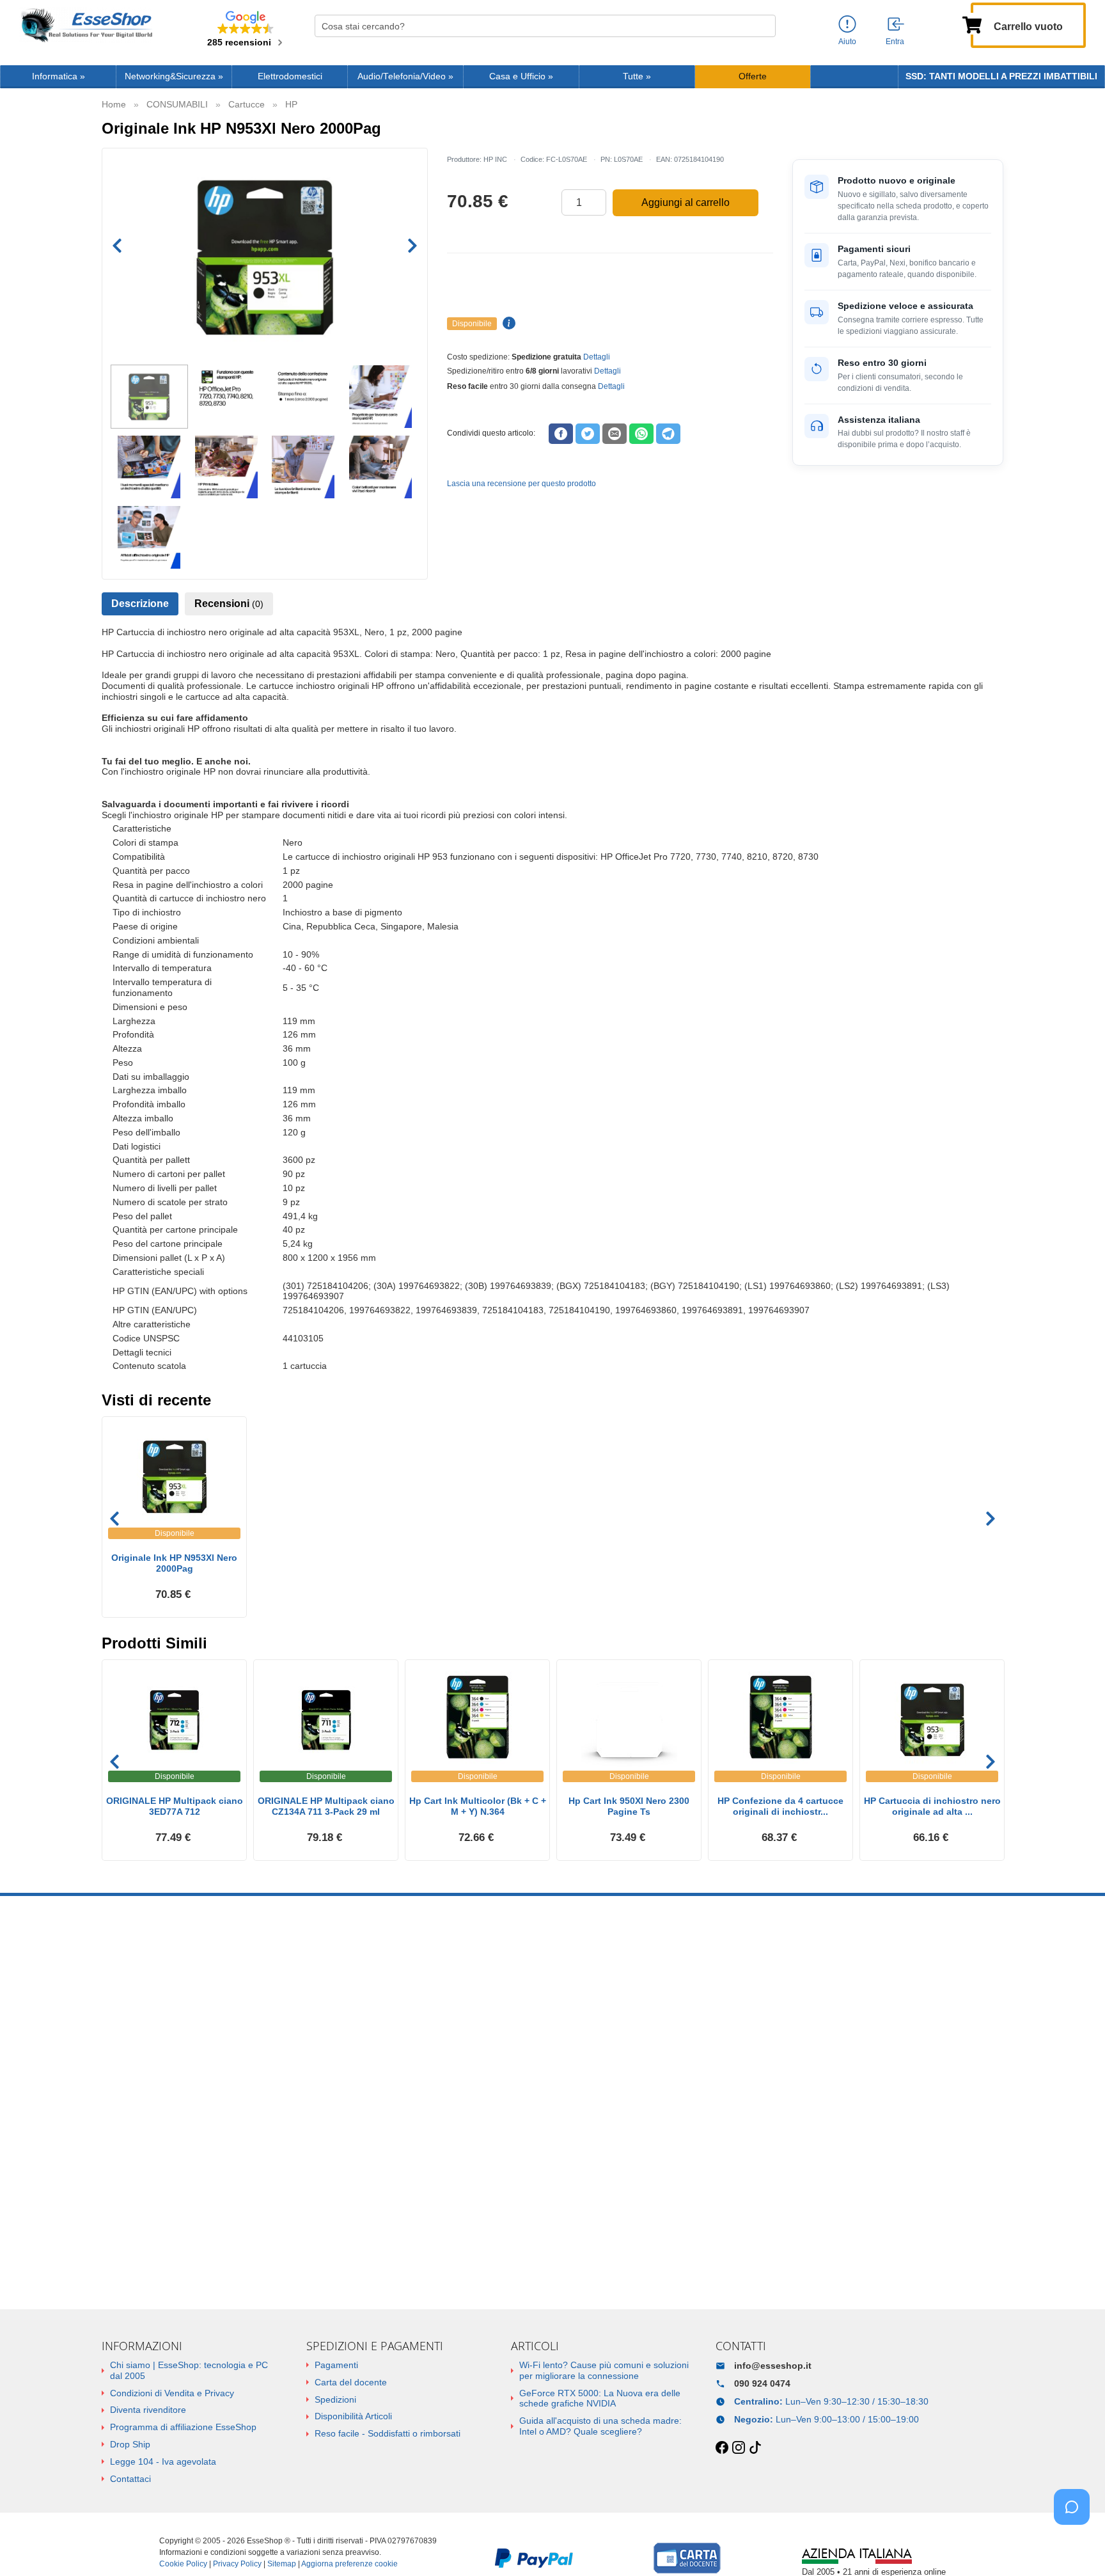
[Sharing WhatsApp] (641, 434)
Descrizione (140, 604)
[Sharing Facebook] (561, 434)
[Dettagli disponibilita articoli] (507, 324)
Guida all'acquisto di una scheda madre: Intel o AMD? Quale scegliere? (600, 2426)
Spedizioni (335, 2399)
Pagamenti (336, 2365)
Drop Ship (130, 2444)
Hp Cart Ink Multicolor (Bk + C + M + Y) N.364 (478, 1806)
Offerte (753, 76)
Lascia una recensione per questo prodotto (521, 484)
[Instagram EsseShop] (739, 2448)
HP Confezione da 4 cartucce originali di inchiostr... (780, 1806)
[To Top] (1076, 2546)
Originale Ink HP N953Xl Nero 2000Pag (174, 1563)
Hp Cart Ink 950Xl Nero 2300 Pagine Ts (629, 1806)
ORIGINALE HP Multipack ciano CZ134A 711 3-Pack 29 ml (326, 1806)
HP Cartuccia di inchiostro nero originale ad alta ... (932, 1806)
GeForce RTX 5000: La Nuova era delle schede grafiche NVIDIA (600, 2398)
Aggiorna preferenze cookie (349, 2564)
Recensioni (229, 604)
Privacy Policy (237, 2564)
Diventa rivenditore (148, 2410)
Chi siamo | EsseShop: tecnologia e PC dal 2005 (189, 2370)
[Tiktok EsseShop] (755, 2448)
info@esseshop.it (773, 2366)
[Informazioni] (847, 25)
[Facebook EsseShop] (722, 2448)
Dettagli (597, 357)
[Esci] (897, 25)
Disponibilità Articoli (353, 2416)
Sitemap (282, 2564)
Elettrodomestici (290, 76)
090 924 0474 (762, 2383)
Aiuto (847, 42)
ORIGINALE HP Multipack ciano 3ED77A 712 (175, 1806)
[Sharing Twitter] (588, 434)
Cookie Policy (183, 2564)
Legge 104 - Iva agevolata (163, 2461)
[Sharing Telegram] (668, 434)
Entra (895, 42)
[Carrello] (972, 24)
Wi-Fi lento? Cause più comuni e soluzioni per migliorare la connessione (604, 2370)
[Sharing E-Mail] (615, 434)
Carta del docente (351, 2382)
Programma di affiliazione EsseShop (183, 2427)
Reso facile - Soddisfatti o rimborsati (388, 2433)
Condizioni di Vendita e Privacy (172, 2393)
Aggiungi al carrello (686, 202)
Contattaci (130, 2479)
